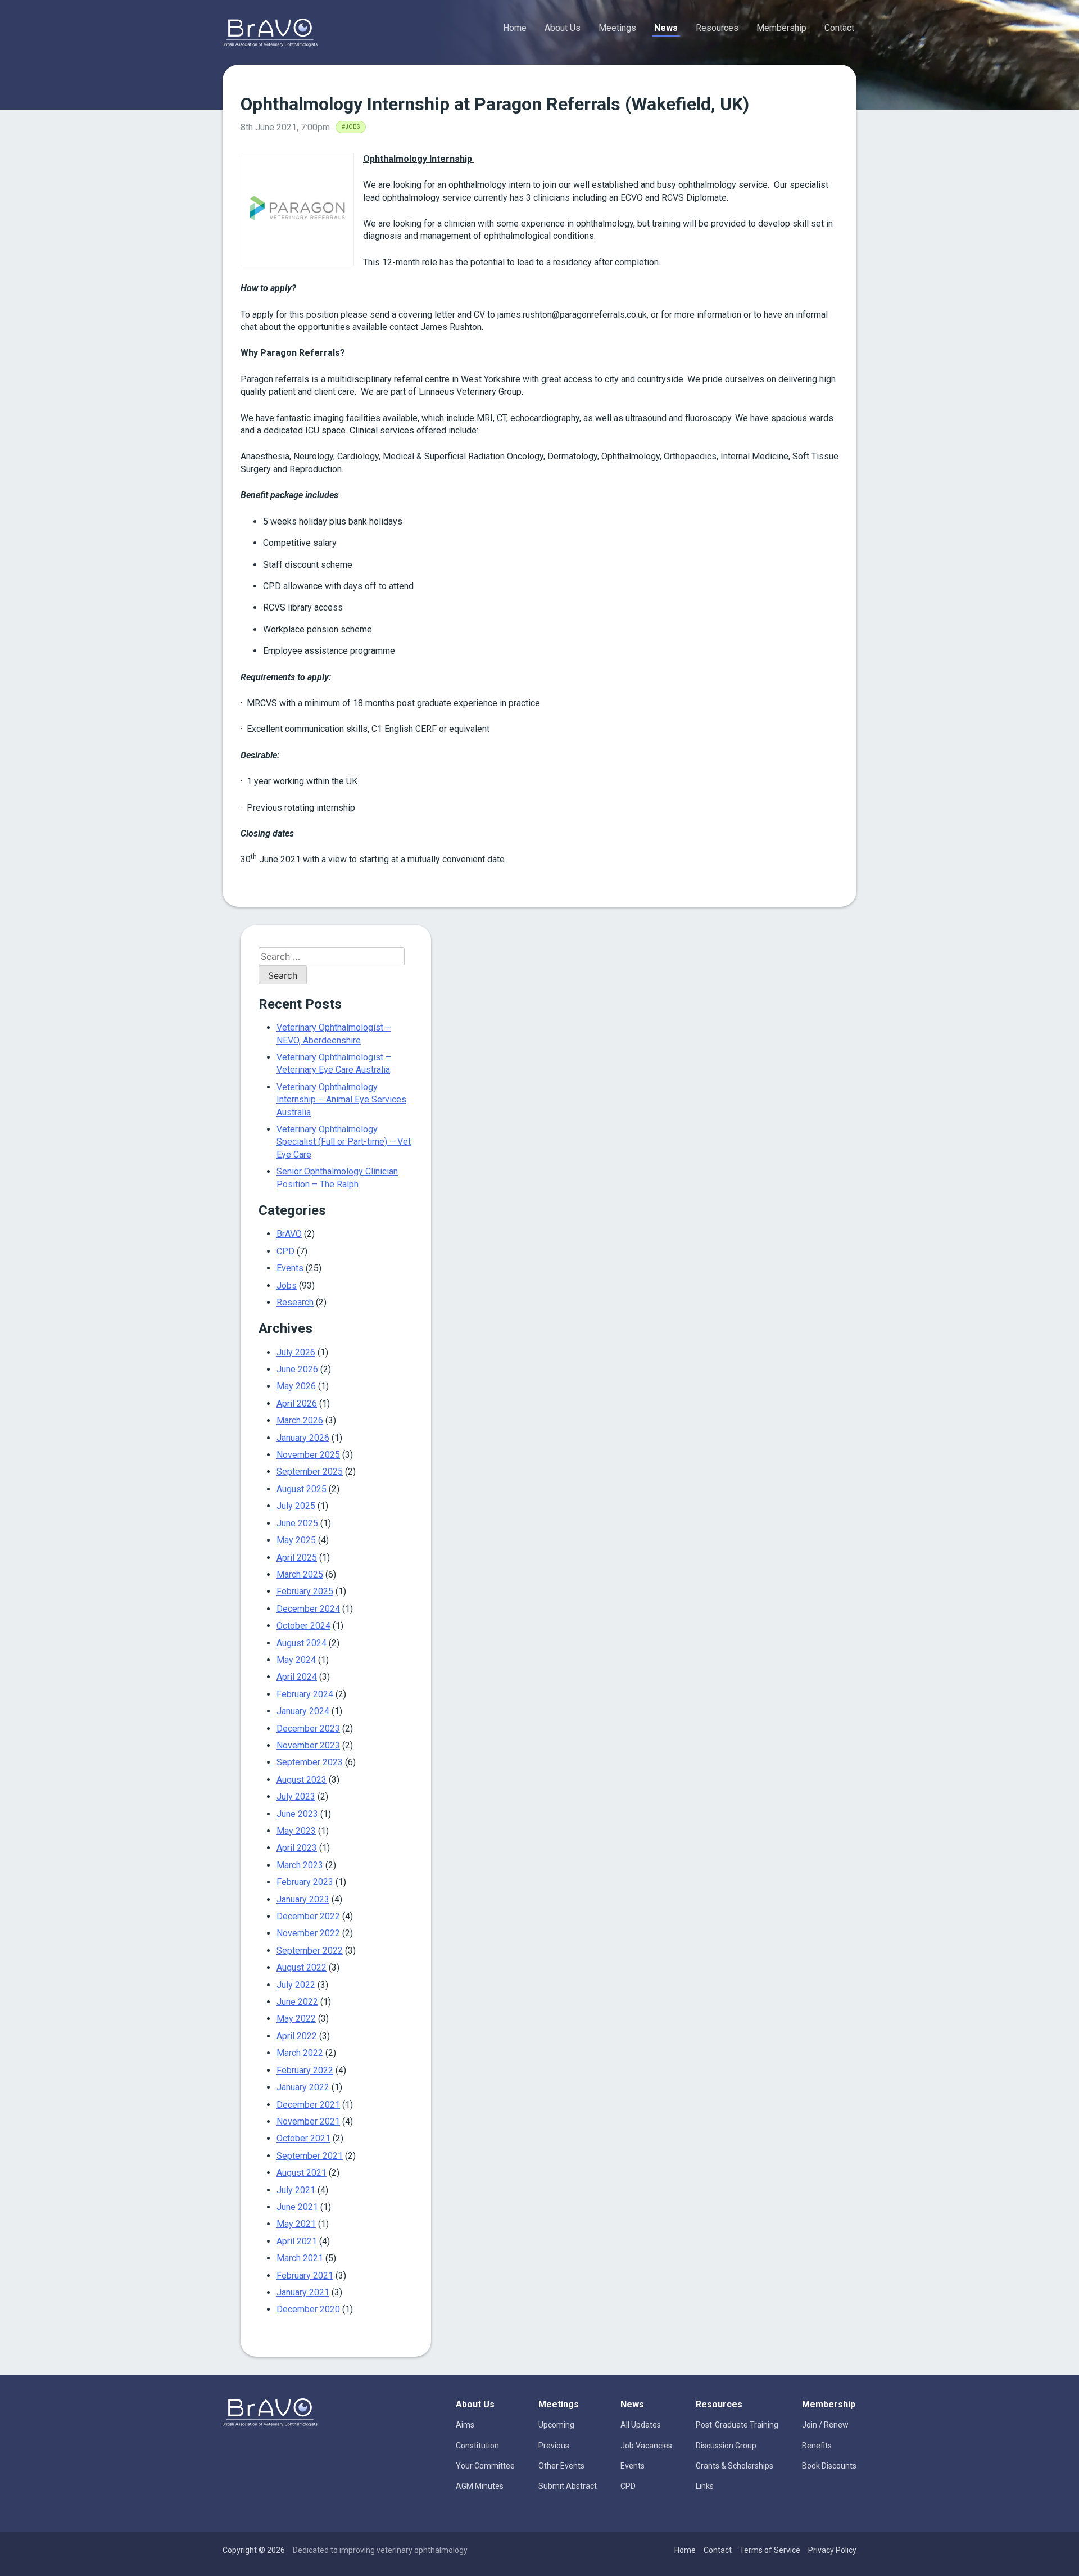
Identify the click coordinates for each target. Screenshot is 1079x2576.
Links (705, 2486)
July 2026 (296, 1352)
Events (290, 1268)
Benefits (817, 2446)
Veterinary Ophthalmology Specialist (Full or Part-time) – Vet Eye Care (344, 1142)
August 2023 (302, 1780)
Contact (839, 28)
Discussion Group (726, 2446)
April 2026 (297, 1404)
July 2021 (296, 2190)
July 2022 (296, 1985)
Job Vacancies (646, 2446)
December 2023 (308, 1728)
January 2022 (303, 2087)
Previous (554, 2446)
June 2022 (297, 2002)
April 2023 (297, 1848)
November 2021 (308, 2121)
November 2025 (308, 1455)
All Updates (641, 2425)
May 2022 (296, 2019)
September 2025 (310, 1472)
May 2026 (296, 1386)
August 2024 (302, 1643)
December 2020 (308, 2309)
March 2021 (300, 2258)
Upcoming (556, 2425)
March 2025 (300, 1574)
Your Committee (485, 2466)
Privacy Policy (832, 2550)
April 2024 (297, 1677)
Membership (781, 28)
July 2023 (296, 1797)
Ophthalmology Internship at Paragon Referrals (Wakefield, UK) (495, 104)
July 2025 (296, 1506)
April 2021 (297, 2241)
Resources (717, 28)
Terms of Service (770, 2550)
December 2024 (308, 1609)
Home (515, 28)
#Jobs (351, 127)
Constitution (477, 2446)
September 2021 (310, 2156)
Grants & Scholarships (735, 2466)
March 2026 (300, 1420)
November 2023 (308, 1745)
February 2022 (305, 2070)
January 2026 (303, 1438)
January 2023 (303, 1899)
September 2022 (310, 1951)
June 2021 (297, 2207)
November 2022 (308, 1933)
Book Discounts (829, 2466)
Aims (465, 2425)
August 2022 (302, 1967)
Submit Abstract (568, 2486)
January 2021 (303, 2292)
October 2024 (303, 1626)
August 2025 (302, 1489)
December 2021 (308, 2105)
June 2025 (297, 1523)
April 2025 (297, 1558)
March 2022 (300, 2053)
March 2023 (300, 1865)
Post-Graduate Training (737, 2425)
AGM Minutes (480, 2486)
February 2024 (305, 1694)
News (666, 28)
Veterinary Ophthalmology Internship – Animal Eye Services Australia (341, 1100)
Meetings (617, 28)
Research (295, 1302)
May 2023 (296, 1831)
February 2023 (305, 1882)
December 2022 (308, 1916)
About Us (563, 28)
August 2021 (302, 2173)
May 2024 (296, 1660)
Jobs (287, 1285)
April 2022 (297, 2036)
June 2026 (297, 1369)
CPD (285, 1251)
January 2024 (303, 1711)
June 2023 (297, 1814)
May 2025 (296, 1540)
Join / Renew (825, 2425)
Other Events (561, 2466)
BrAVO (289, 1234)
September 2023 (310, 1762)
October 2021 (303, 2138)
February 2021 (305, 2276)
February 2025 (305, 1591)
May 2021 (296, 2224)
